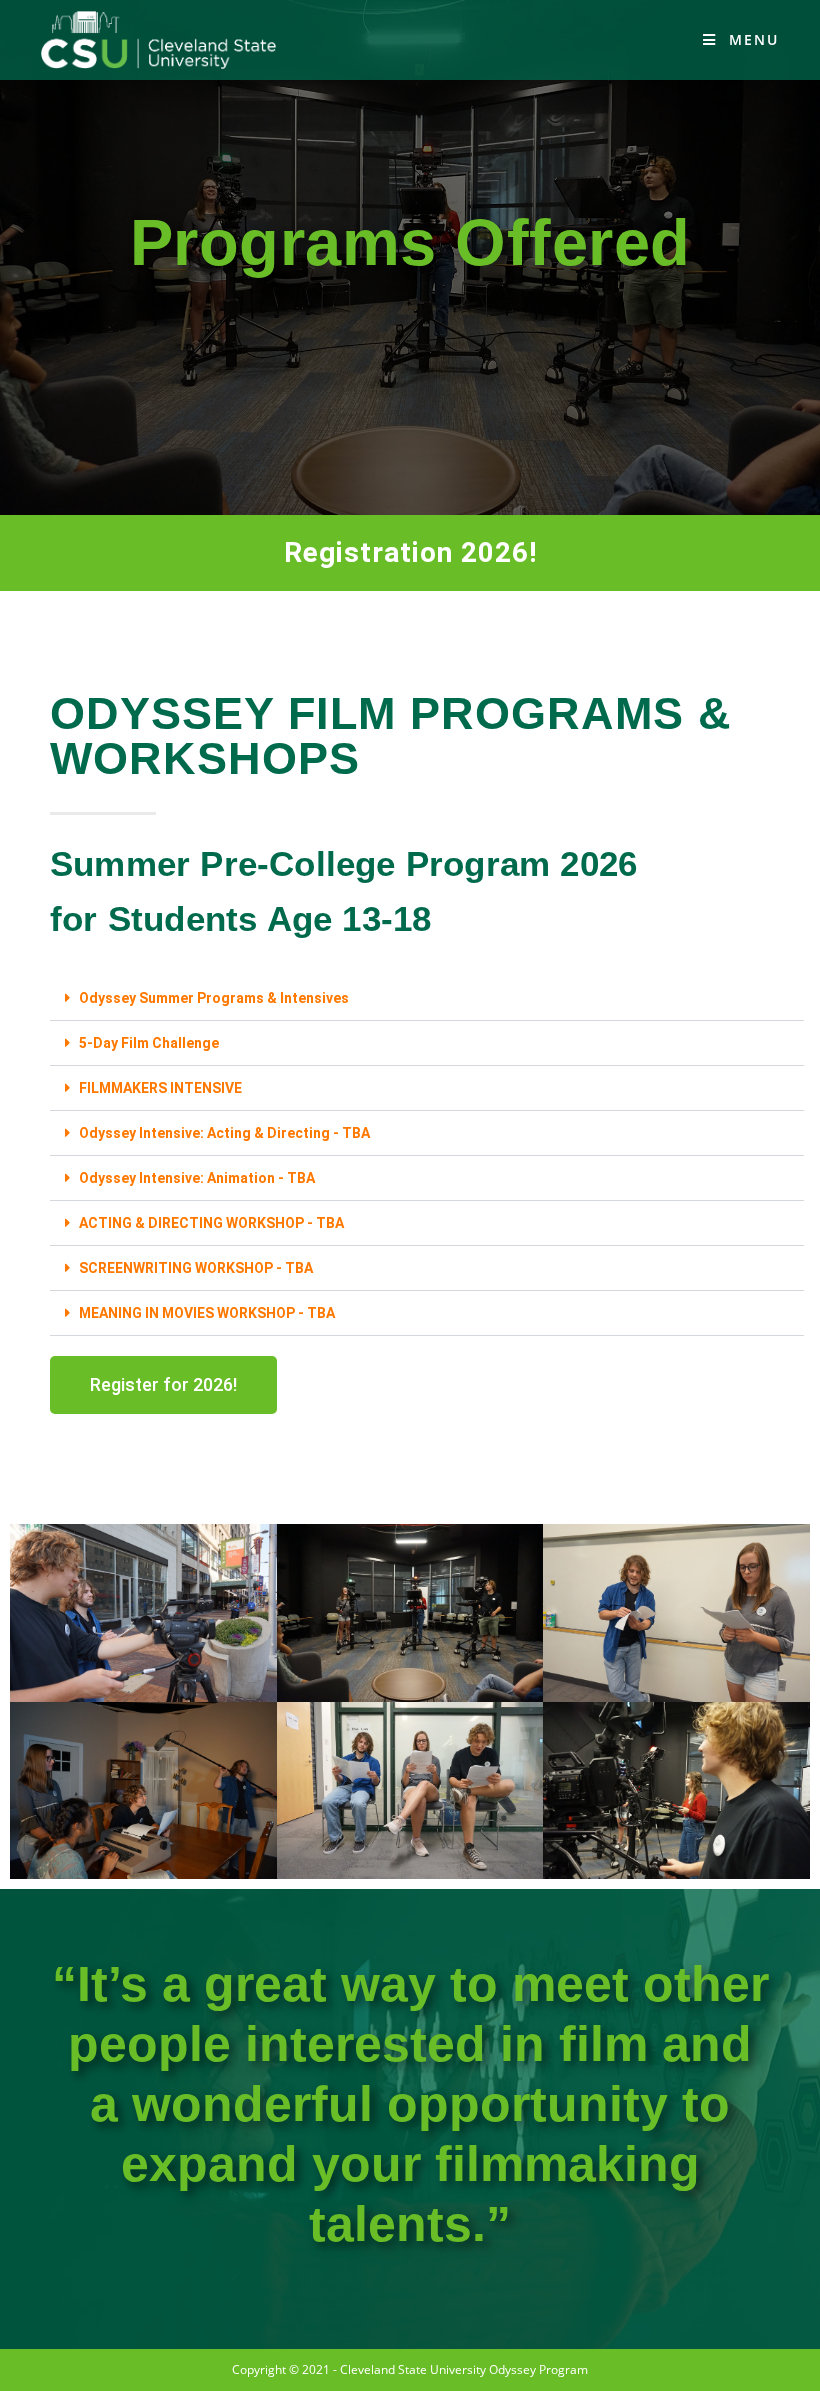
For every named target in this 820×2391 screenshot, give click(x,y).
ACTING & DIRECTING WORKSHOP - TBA (211, 1223)
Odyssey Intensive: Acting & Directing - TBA (224, 1133)
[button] (427, 998)
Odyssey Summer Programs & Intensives (214, 998)
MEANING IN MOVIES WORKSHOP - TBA (207, 1313)
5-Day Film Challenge (149, 1043)
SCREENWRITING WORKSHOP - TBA (196, 1268)
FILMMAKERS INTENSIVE (160, 1088)
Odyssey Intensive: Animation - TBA (197, 1178)
